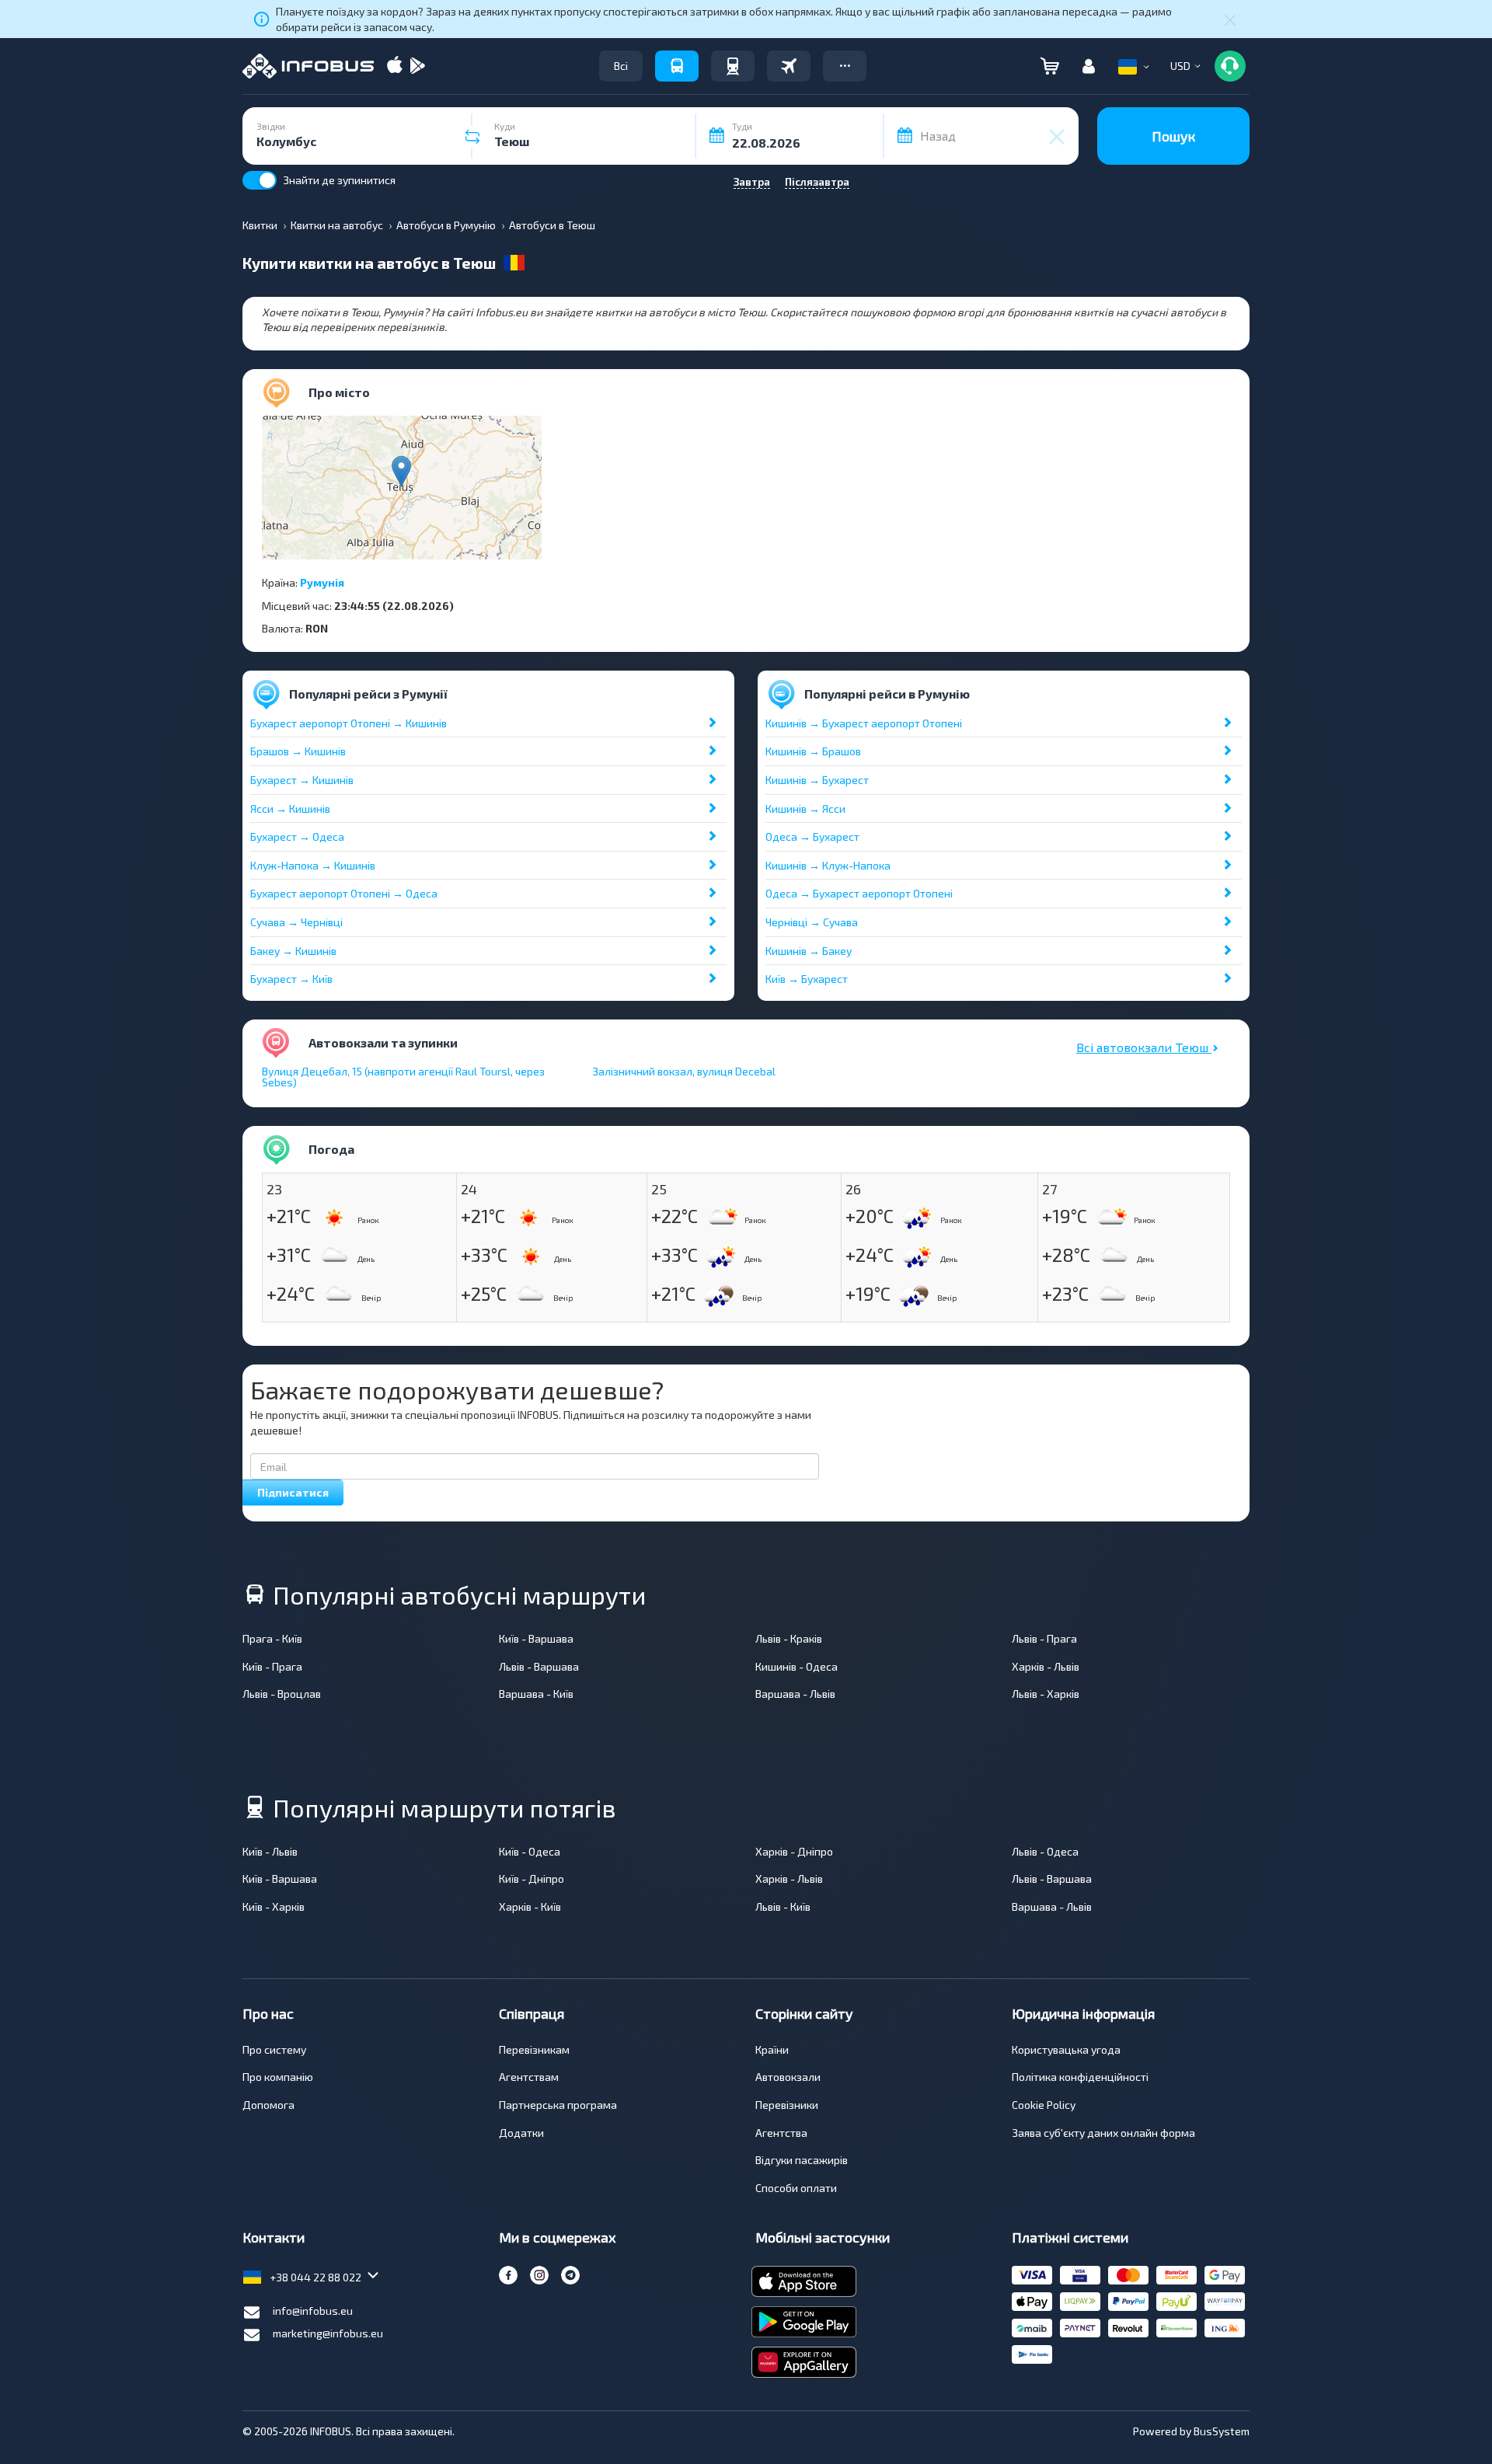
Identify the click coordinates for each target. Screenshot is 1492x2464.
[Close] (1230, 19)
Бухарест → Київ (291, 979)
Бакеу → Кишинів (293, 951)
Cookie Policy (1044, 2105)
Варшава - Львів (795, 1694)
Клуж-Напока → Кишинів (313, 865)
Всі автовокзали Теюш (1144, 1047)
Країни (772, 2049)
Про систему (274, 2049)
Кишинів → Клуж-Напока (828, 865)
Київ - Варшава (536, 1638)
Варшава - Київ (536, 1694)
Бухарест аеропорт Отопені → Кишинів (349, 723)
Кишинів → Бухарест (817, 780)
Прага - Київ (272, 1638)
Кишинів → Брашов (813, 751)
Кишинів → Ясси (805, 809)
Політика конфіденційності (1080, 2077)
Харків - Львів (1046, 1666)
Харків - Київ (530, 1906)
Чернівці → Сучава (812, 922)
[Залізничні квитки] (733, 66)
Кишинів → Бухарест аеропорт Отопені (864, 723)
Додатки (521, 2133)
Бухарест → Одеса (297, 836)
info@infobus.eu (313, 2311)
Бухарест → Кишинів (302, 780)
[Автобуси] (677, 66)
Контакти (274, 2237)
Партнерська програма (558, 2105)
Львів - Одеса (1045, 1851)
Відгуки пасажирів (802, 2160)
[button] (845, 66)
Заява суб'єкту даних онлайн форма (1103, 2133)
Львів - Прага (1044, 1638)
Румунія (322, 582)
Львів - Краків (789, 1638)
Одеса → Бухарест (812, 836)
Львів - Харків (1046, 1694)
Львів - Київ (783, 1906)
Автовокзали (788, 2077)
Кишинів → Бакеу (809, 951)
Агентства (781, 2133)
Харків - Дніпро (794, 1851)
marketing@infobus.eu (328, 2333)
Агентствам (529, 2077)
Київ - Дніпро (532, 1878)
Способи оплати (796, 2188)
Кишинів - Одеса (797, 1666)
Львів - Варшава (539, 1666)
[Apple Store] (395, 66)
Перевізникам (534, 2049)
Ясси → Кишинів (290, 809)
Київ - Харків (274, 1906)
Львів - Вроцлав (282, 1694)
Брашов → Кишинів (298, 751)
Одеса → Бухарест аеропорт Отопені (859, 893)
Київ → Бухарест (807, 979)
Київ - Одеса (530, 1851)
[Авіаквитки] (789, 66)
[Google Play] (417, 66)
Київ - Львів (270, 1851)
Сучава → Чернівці (296, 922)
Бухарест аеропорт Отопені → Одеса (344, 893)
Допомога (268, 2105)
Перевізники (787, 2105)
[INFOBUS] (308, 66)
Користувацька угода (1066, 2049)
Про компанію (278, 2077)
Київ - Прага (272, 1666)
